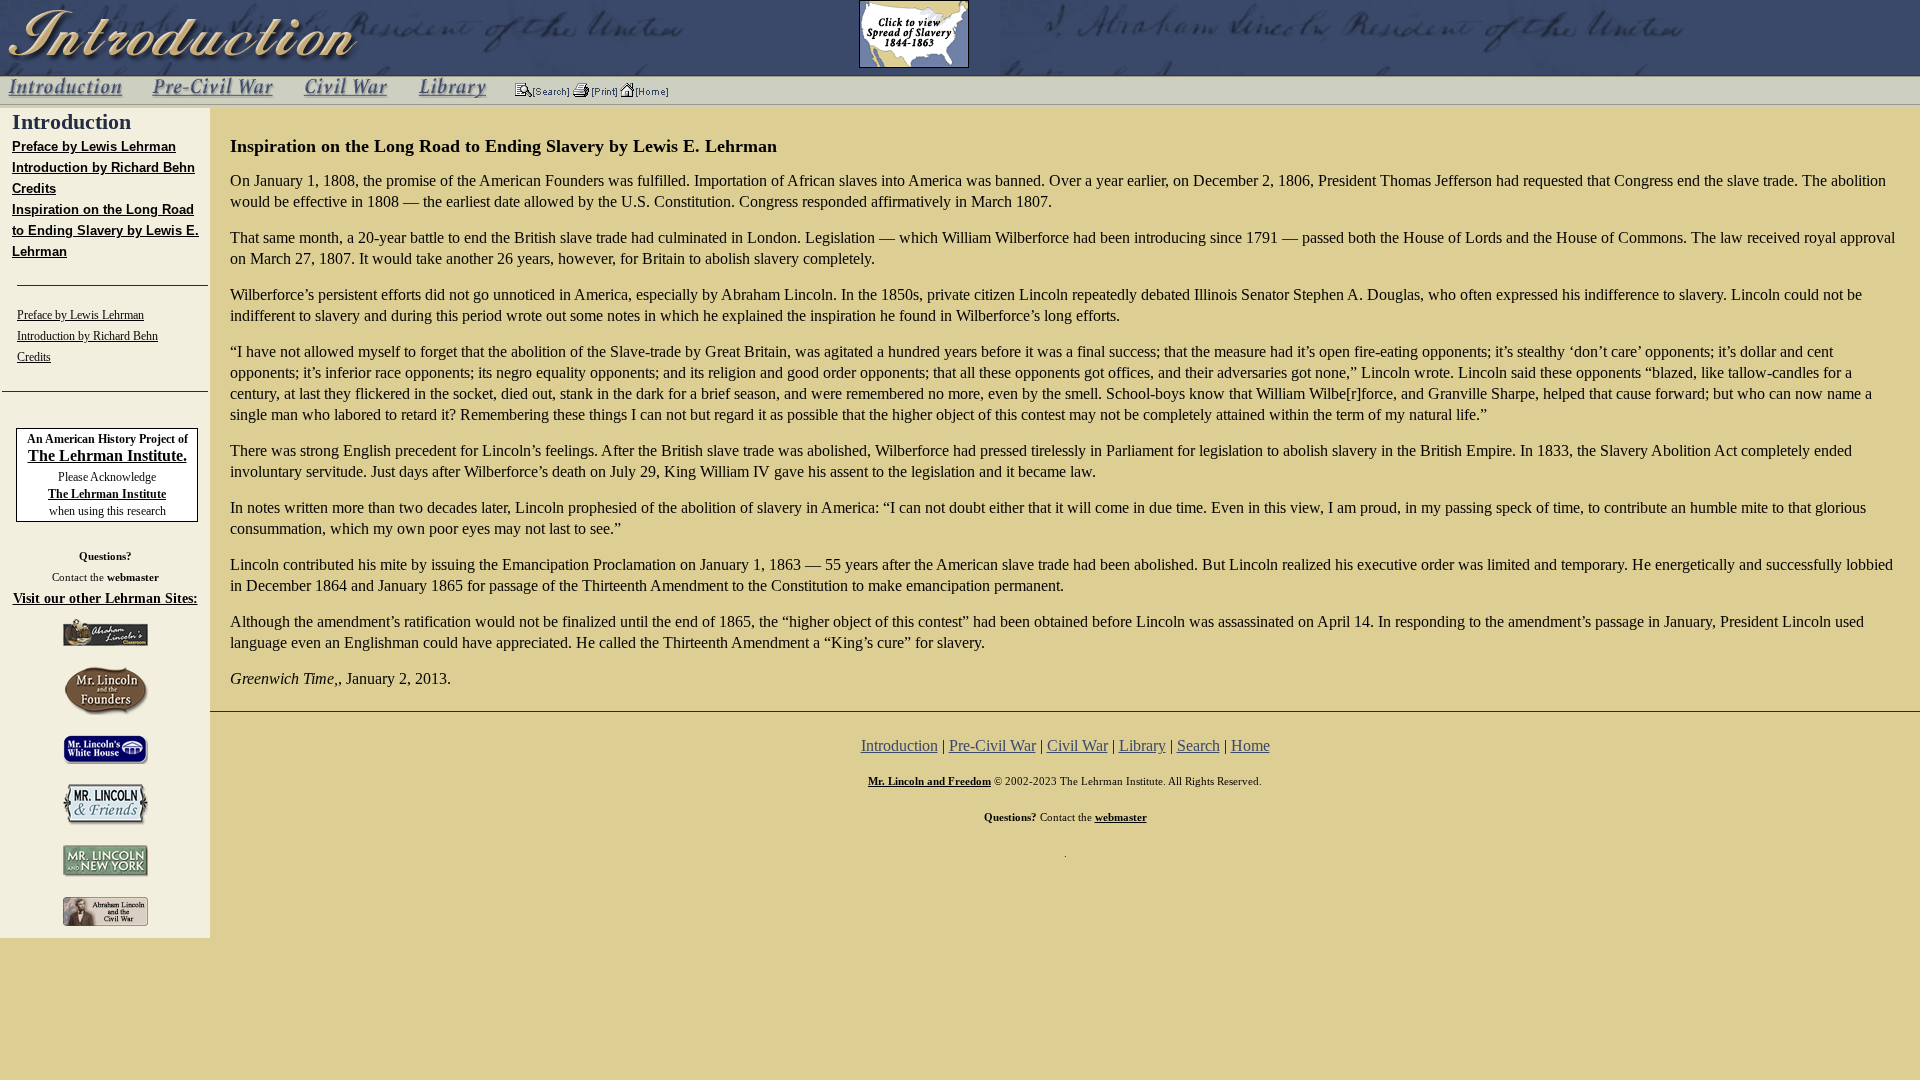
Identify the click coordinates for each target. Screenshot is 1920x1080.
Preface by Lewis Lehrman (94, 146)
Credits (34, 188)
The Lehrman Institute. (107, 455)
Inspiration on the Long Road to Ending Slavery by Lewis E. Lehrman (105, 230)
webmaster (133, 577)
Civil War (1077, 745)
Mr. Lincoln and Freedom (929, 781)
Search (1198, 745)
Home (1250, 745)
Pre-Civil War (992, 745)
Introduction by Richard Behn (103, 167)
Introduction (899, 745)
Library (1142, 745)
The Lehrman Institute (107, 494)
